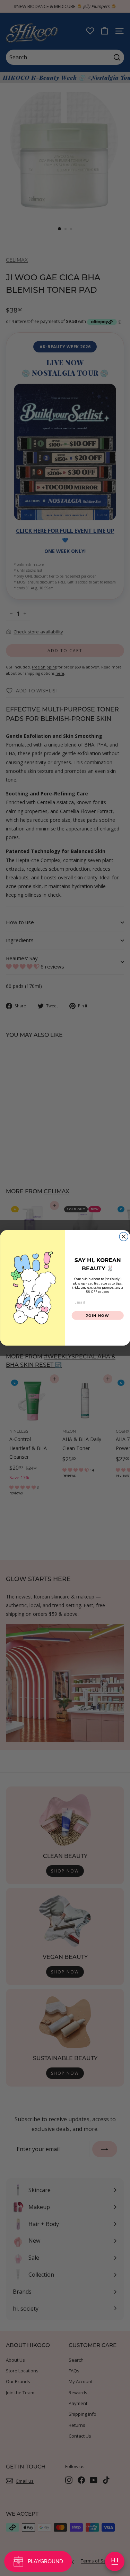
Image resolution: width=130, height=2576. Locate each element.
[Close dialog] (124, 1237)
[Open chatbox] (115, 2561)
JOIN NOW (98, 1315)
